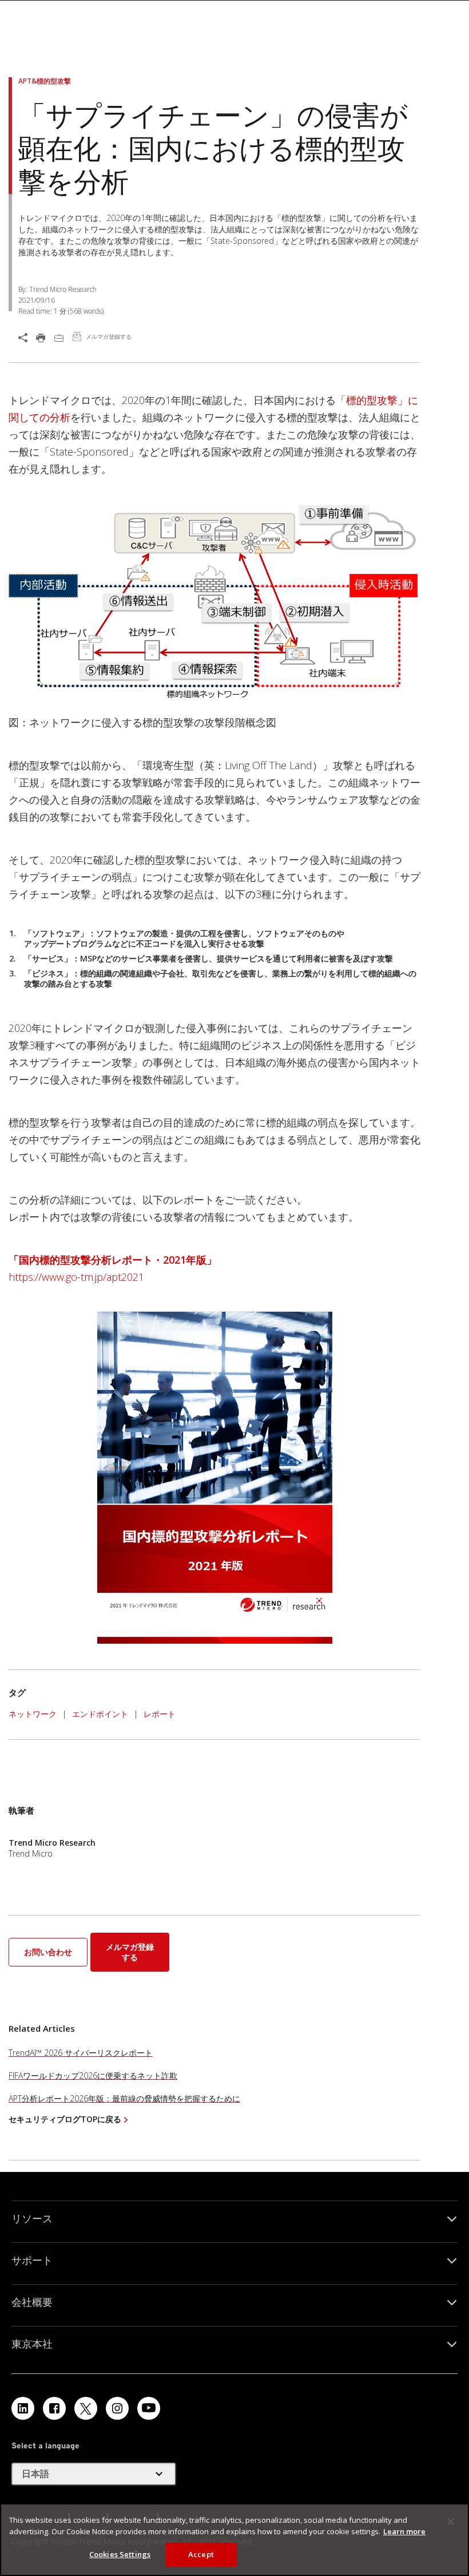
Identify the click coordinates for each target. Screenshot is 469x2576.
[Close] (451, 2522)
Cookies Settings (120, 2554)
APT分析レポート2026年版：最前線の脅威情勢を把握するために (124, 2098)
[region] (234, 2540)
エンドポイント (100, 1714)
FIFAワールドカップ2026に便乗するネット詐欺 (93, 2076)
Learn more (404, 2531)
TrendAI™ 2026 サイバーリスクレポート (81, 2053)
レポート (160, 1714)
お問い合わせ (48, 1952)
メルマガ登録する (130, 1952)
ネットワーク (33, 1714)
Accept (201, 2554)
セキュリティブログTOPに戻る (65, 2119)
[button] (49, 1951)
